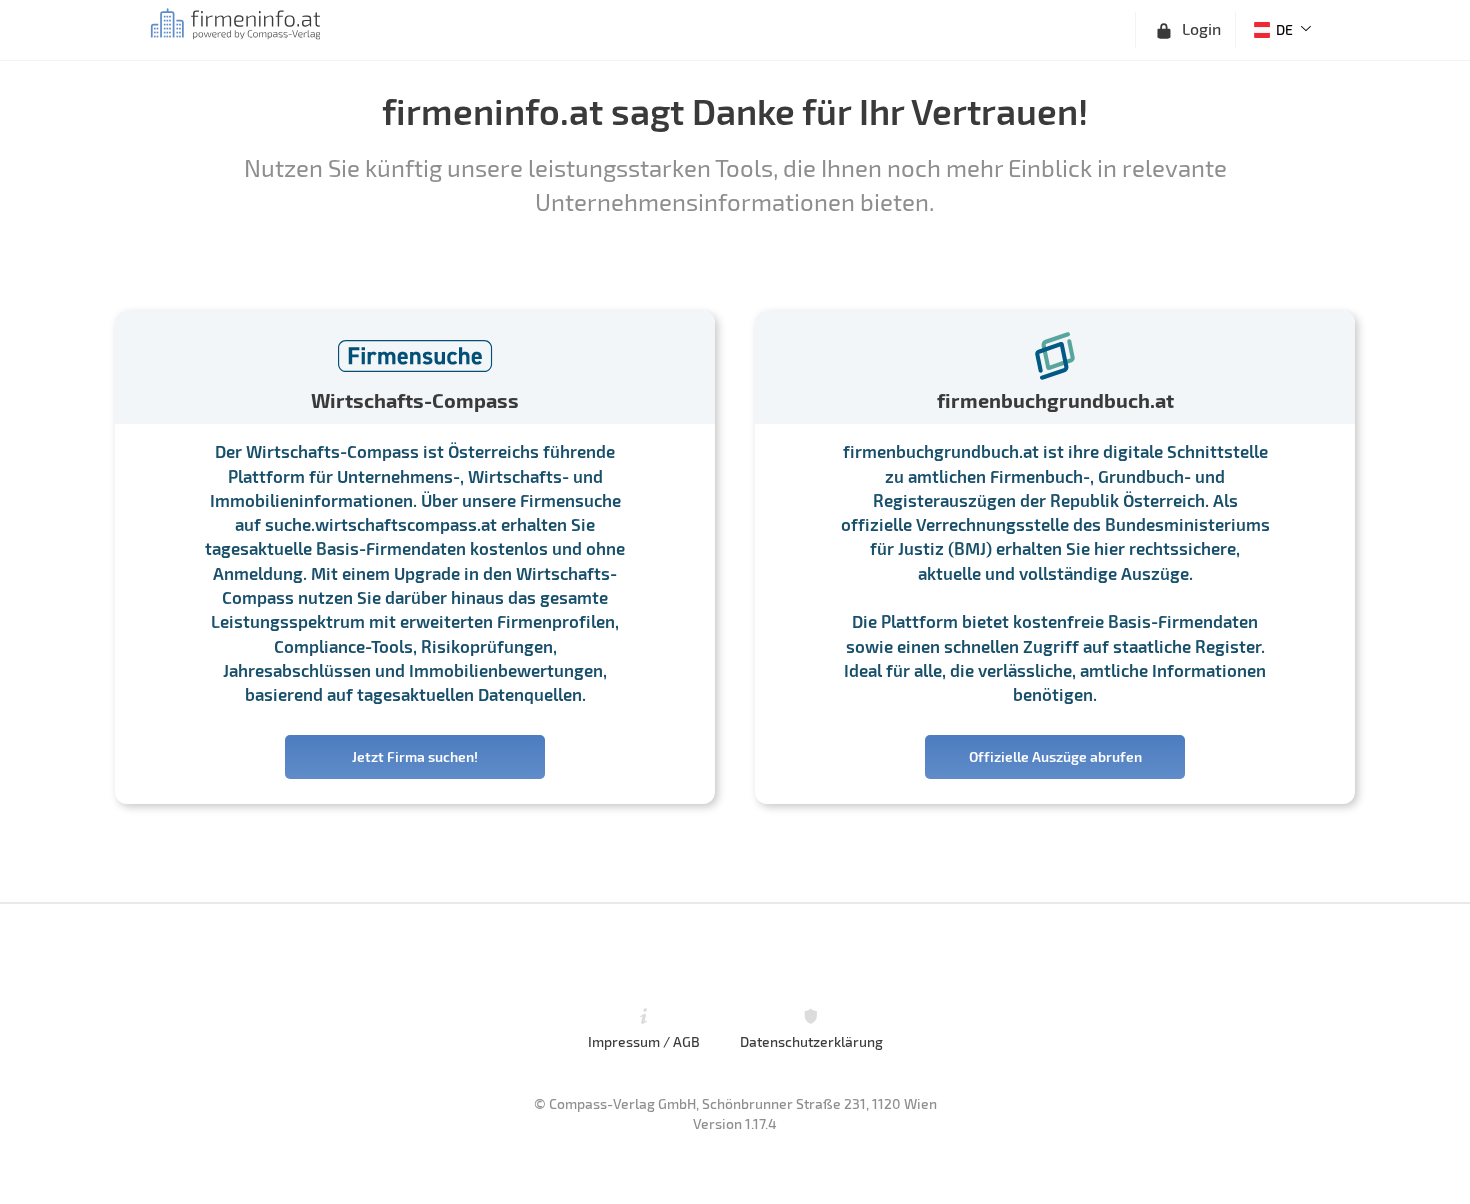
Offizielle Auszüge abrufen (1055, 756)
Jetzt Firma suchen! (415, 756)
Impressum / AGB (644, 1041)
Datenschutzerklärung (811, 1041)
